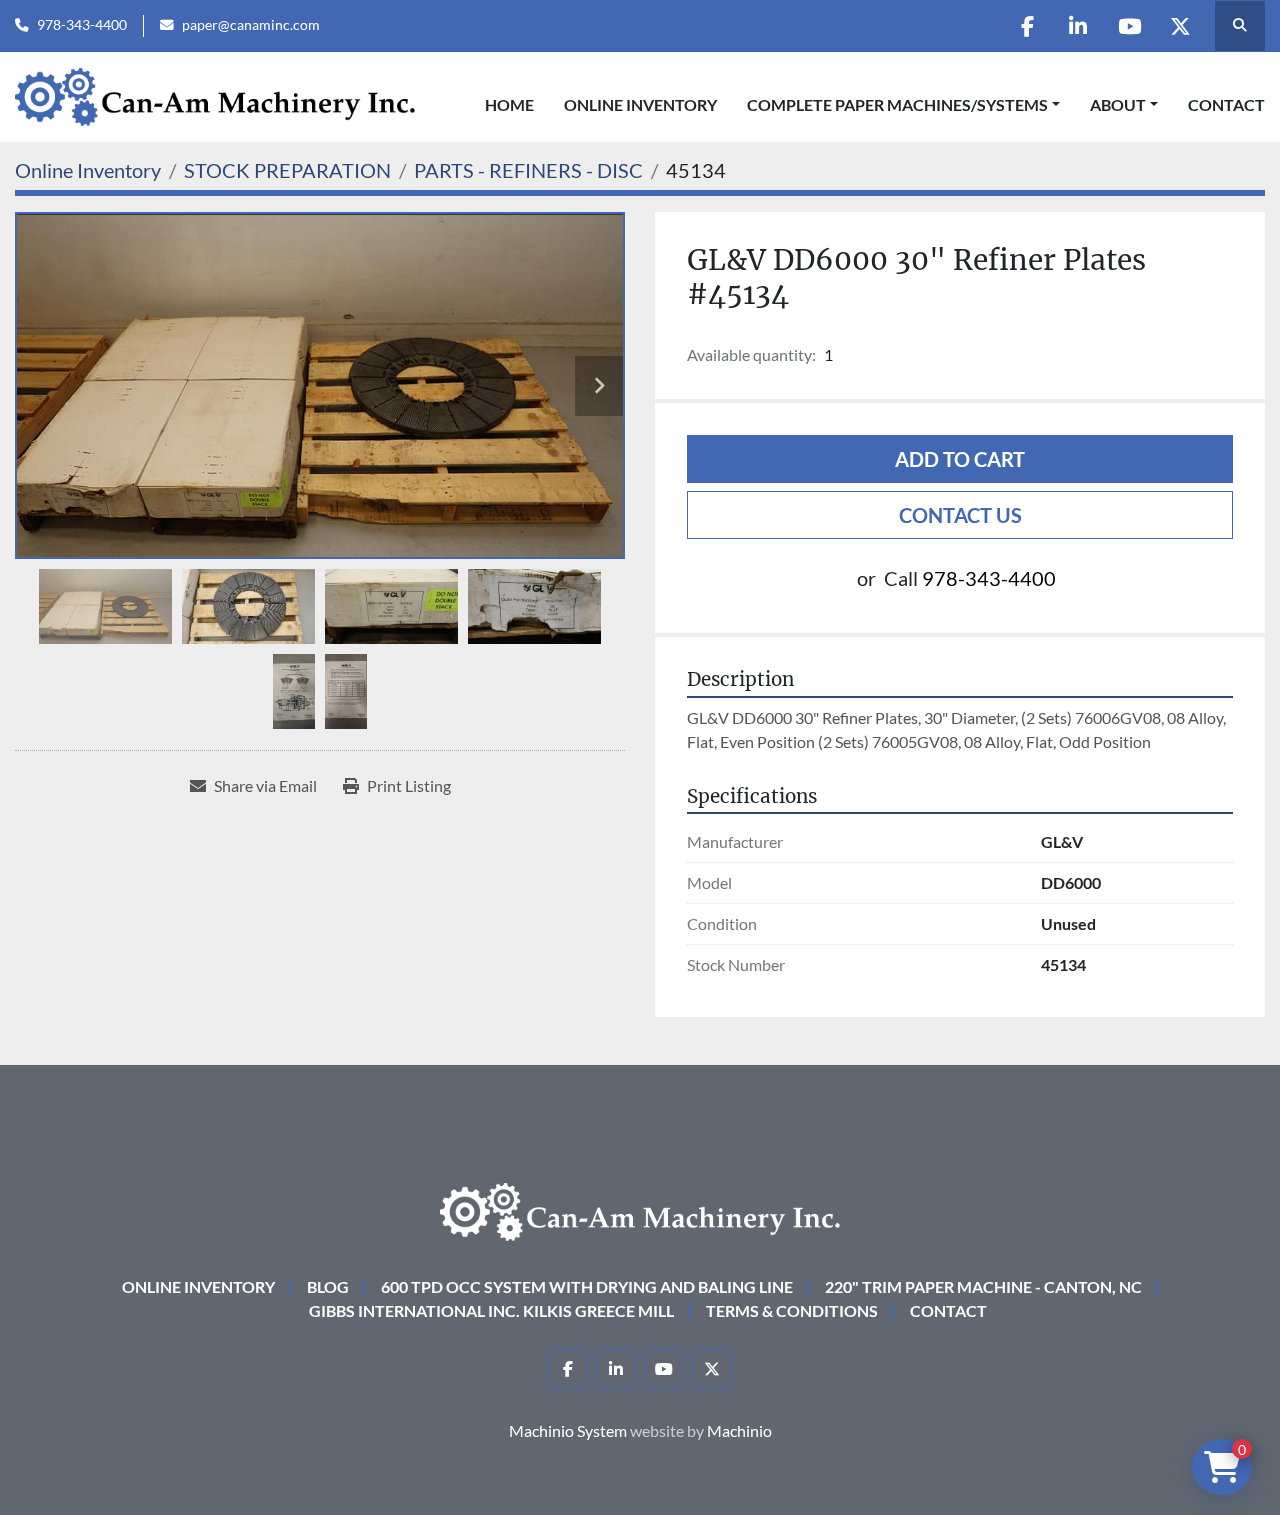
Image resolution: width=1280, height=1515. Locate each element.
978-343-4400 (82, 25)
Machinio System (568, 1430)
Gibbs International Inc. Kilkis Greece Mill (491, 1310)
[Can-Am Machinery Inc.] (640, 1209)
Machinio (739, 1430)
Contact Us (960, 515)
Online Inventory (640, 104)
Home (509, 104)
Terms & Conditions (792, 1310)
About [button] (1118, 104)
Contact (1226, 104)
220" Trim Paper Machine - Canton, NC (983, 1286)
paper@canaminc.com (251, 25)
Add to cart (960, 459)
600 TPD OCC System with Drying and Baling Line (587, 1286)
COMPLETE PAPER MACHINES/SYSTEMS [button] (897, 104)
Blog (328, 1286)
